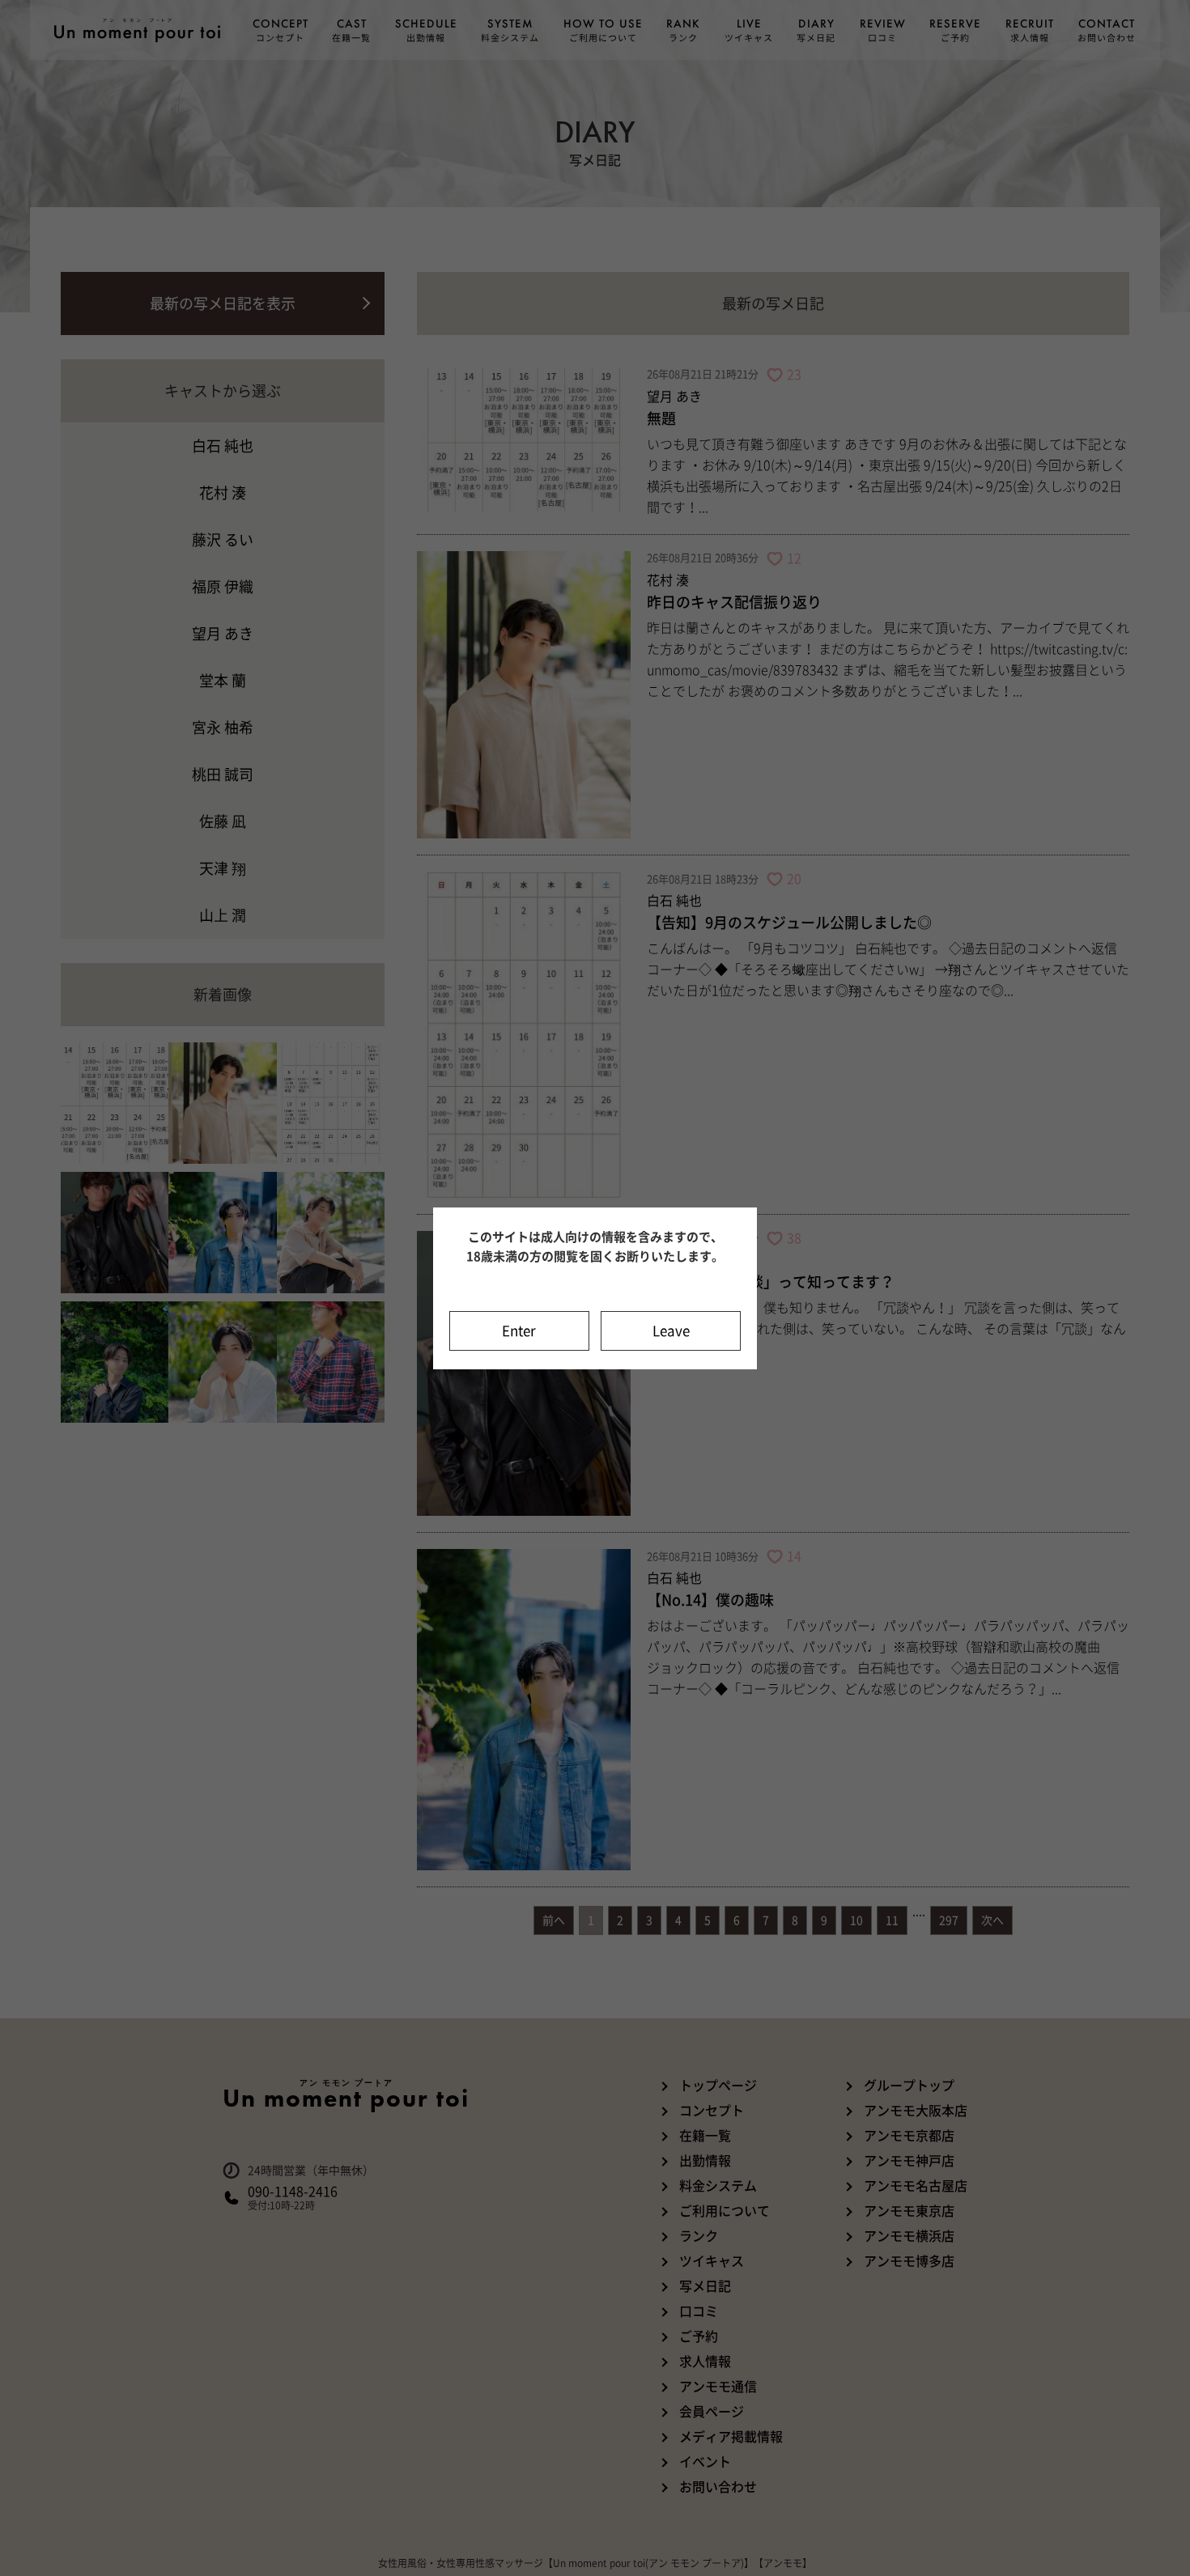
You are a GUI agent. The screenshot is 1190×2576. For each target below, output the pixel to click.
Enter (519, 1331)
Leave (671, 1331)
